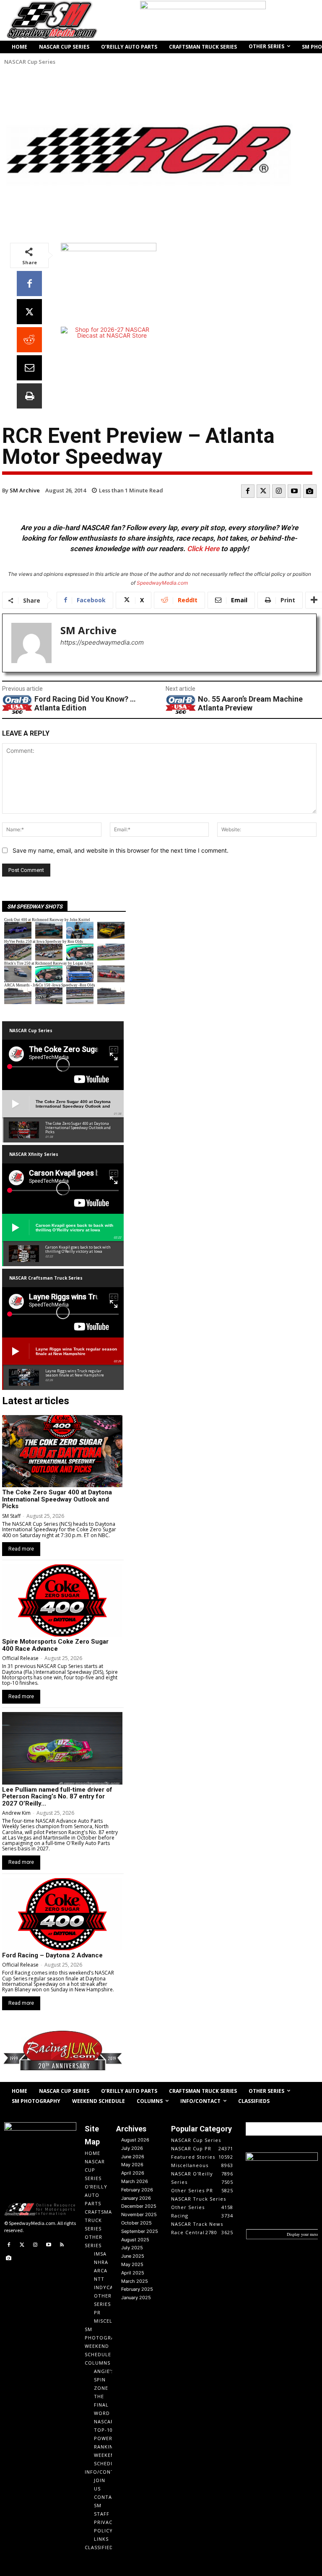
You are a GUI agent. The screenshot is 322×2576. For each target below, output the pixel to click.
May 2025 (132, 2264)
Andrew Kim (16, 1813)
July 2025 (132, 2248)
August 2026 (135, 2140)
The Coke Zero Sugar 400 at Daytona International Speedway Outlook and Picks (57, 1499)
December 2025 (139, 2206)
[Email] (29, 368)
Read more (21, 1549)
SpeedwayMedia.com (162, 583)
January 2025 (136, 2298)
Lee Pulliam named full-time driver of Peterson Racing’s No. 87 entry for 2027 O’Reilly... (57, 1797)
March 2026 (135, 2181)
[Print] (29, 396)
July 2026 (132, 2148)
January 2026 (136, 2198)
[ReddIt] (29, 340)
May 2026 (132, 2165)
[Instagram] (279, 491)
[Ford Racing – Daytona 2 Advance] (62, 1914)
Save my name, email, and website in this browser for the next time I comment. (121, 850)
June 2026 (133, 2157)
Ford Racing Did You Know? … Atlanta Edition (85, 704)
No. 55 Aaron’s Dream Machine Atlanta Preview (250, 704)
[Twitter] (263, 491)
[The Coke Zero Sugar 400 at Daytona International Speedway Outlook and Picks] (62, 1451)
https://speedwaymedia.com (102, 642)
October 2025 (136, 2223)
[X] (29, 312)
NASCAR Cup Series (30, 62)
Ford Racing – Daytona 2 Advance (52, 1955)
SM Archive (25, 490)
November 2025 (139, 2214)
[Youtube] (294, 491)
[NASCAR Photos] (310, 491)
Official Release (20, 1658)
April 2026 (133, 2173)
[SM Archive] (31, 643)
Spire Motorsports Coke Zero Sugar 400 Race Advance (55, 1645)
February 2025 (137, 2289)
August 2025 (135, 2240)
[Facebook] (29, 284)
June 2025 (133, 2256)
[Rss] (62, 2245)
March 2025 (135, 2281)
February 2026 (137, 2190)
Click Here (203, 549)
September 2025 (140, 2231)
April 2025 (133, 2273)
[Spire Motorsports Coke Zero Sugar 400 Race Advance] (62, 1600)
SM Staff (11, 1516)
